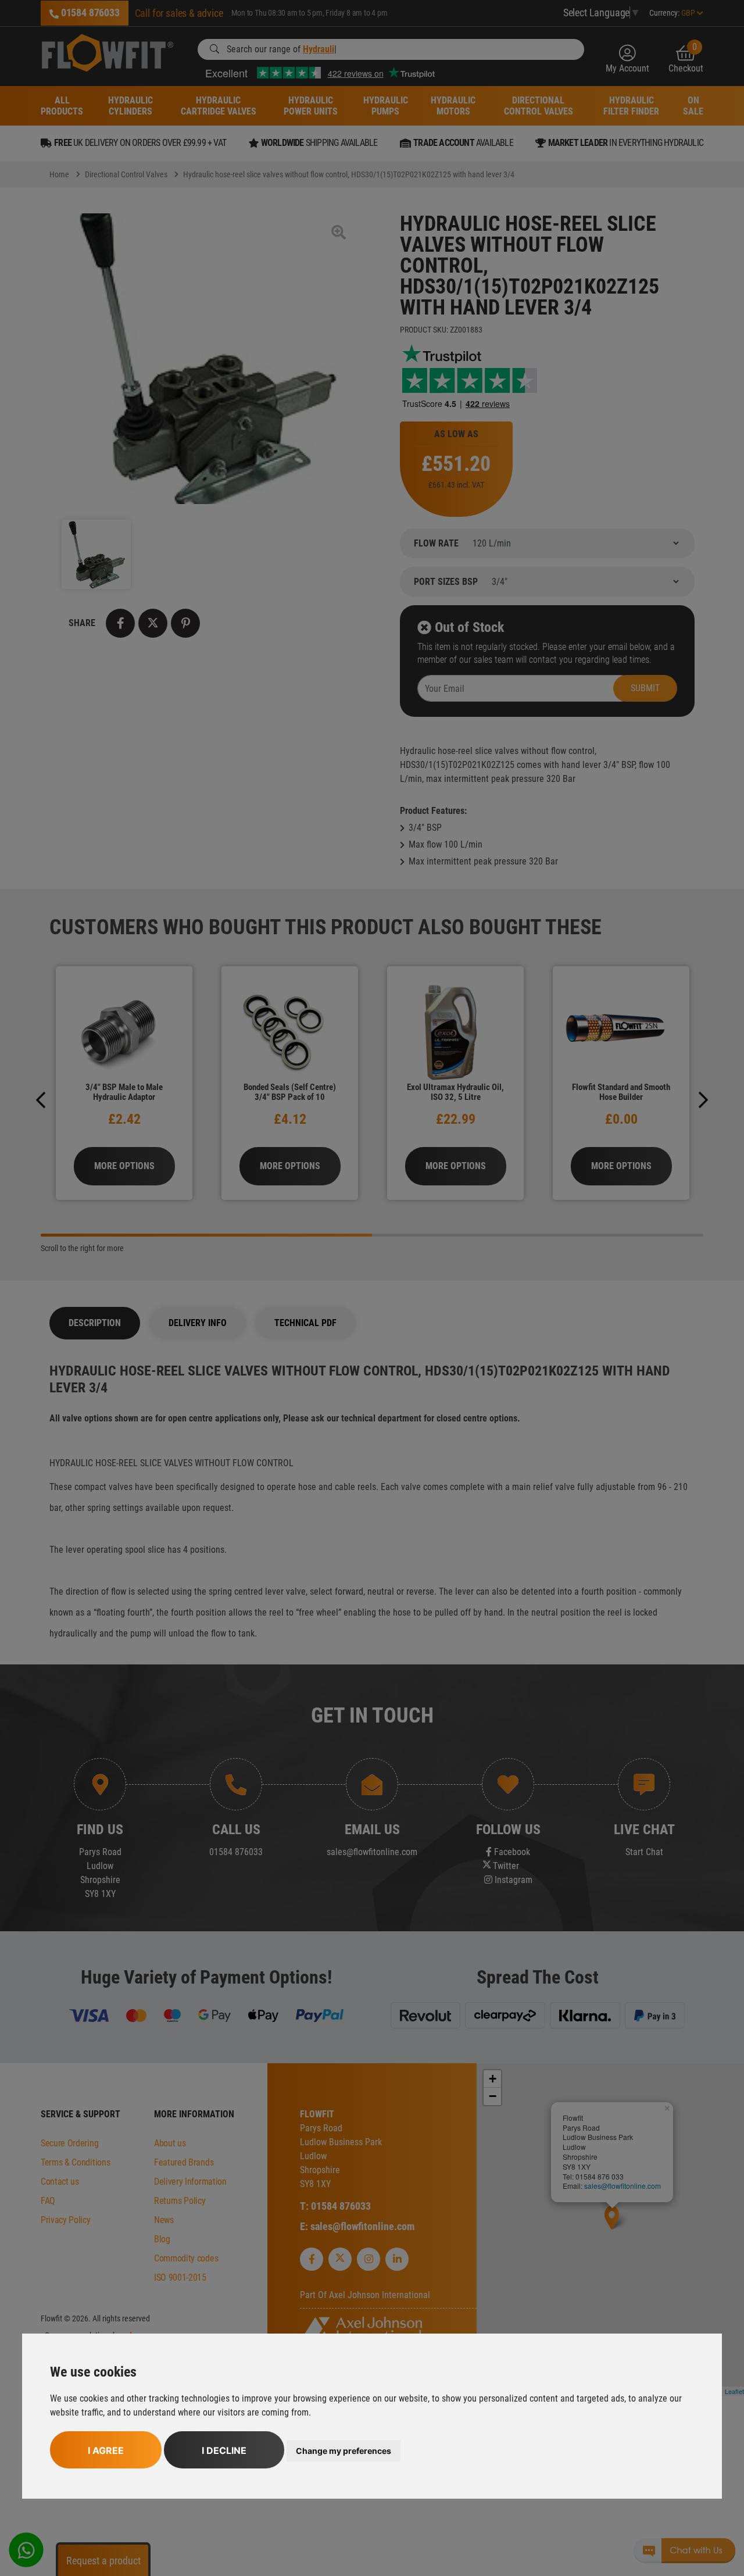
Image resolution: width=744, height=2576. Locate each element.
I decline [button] (224, 2450)
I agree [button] (106, 2450)
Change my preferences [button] (344, 2451)
